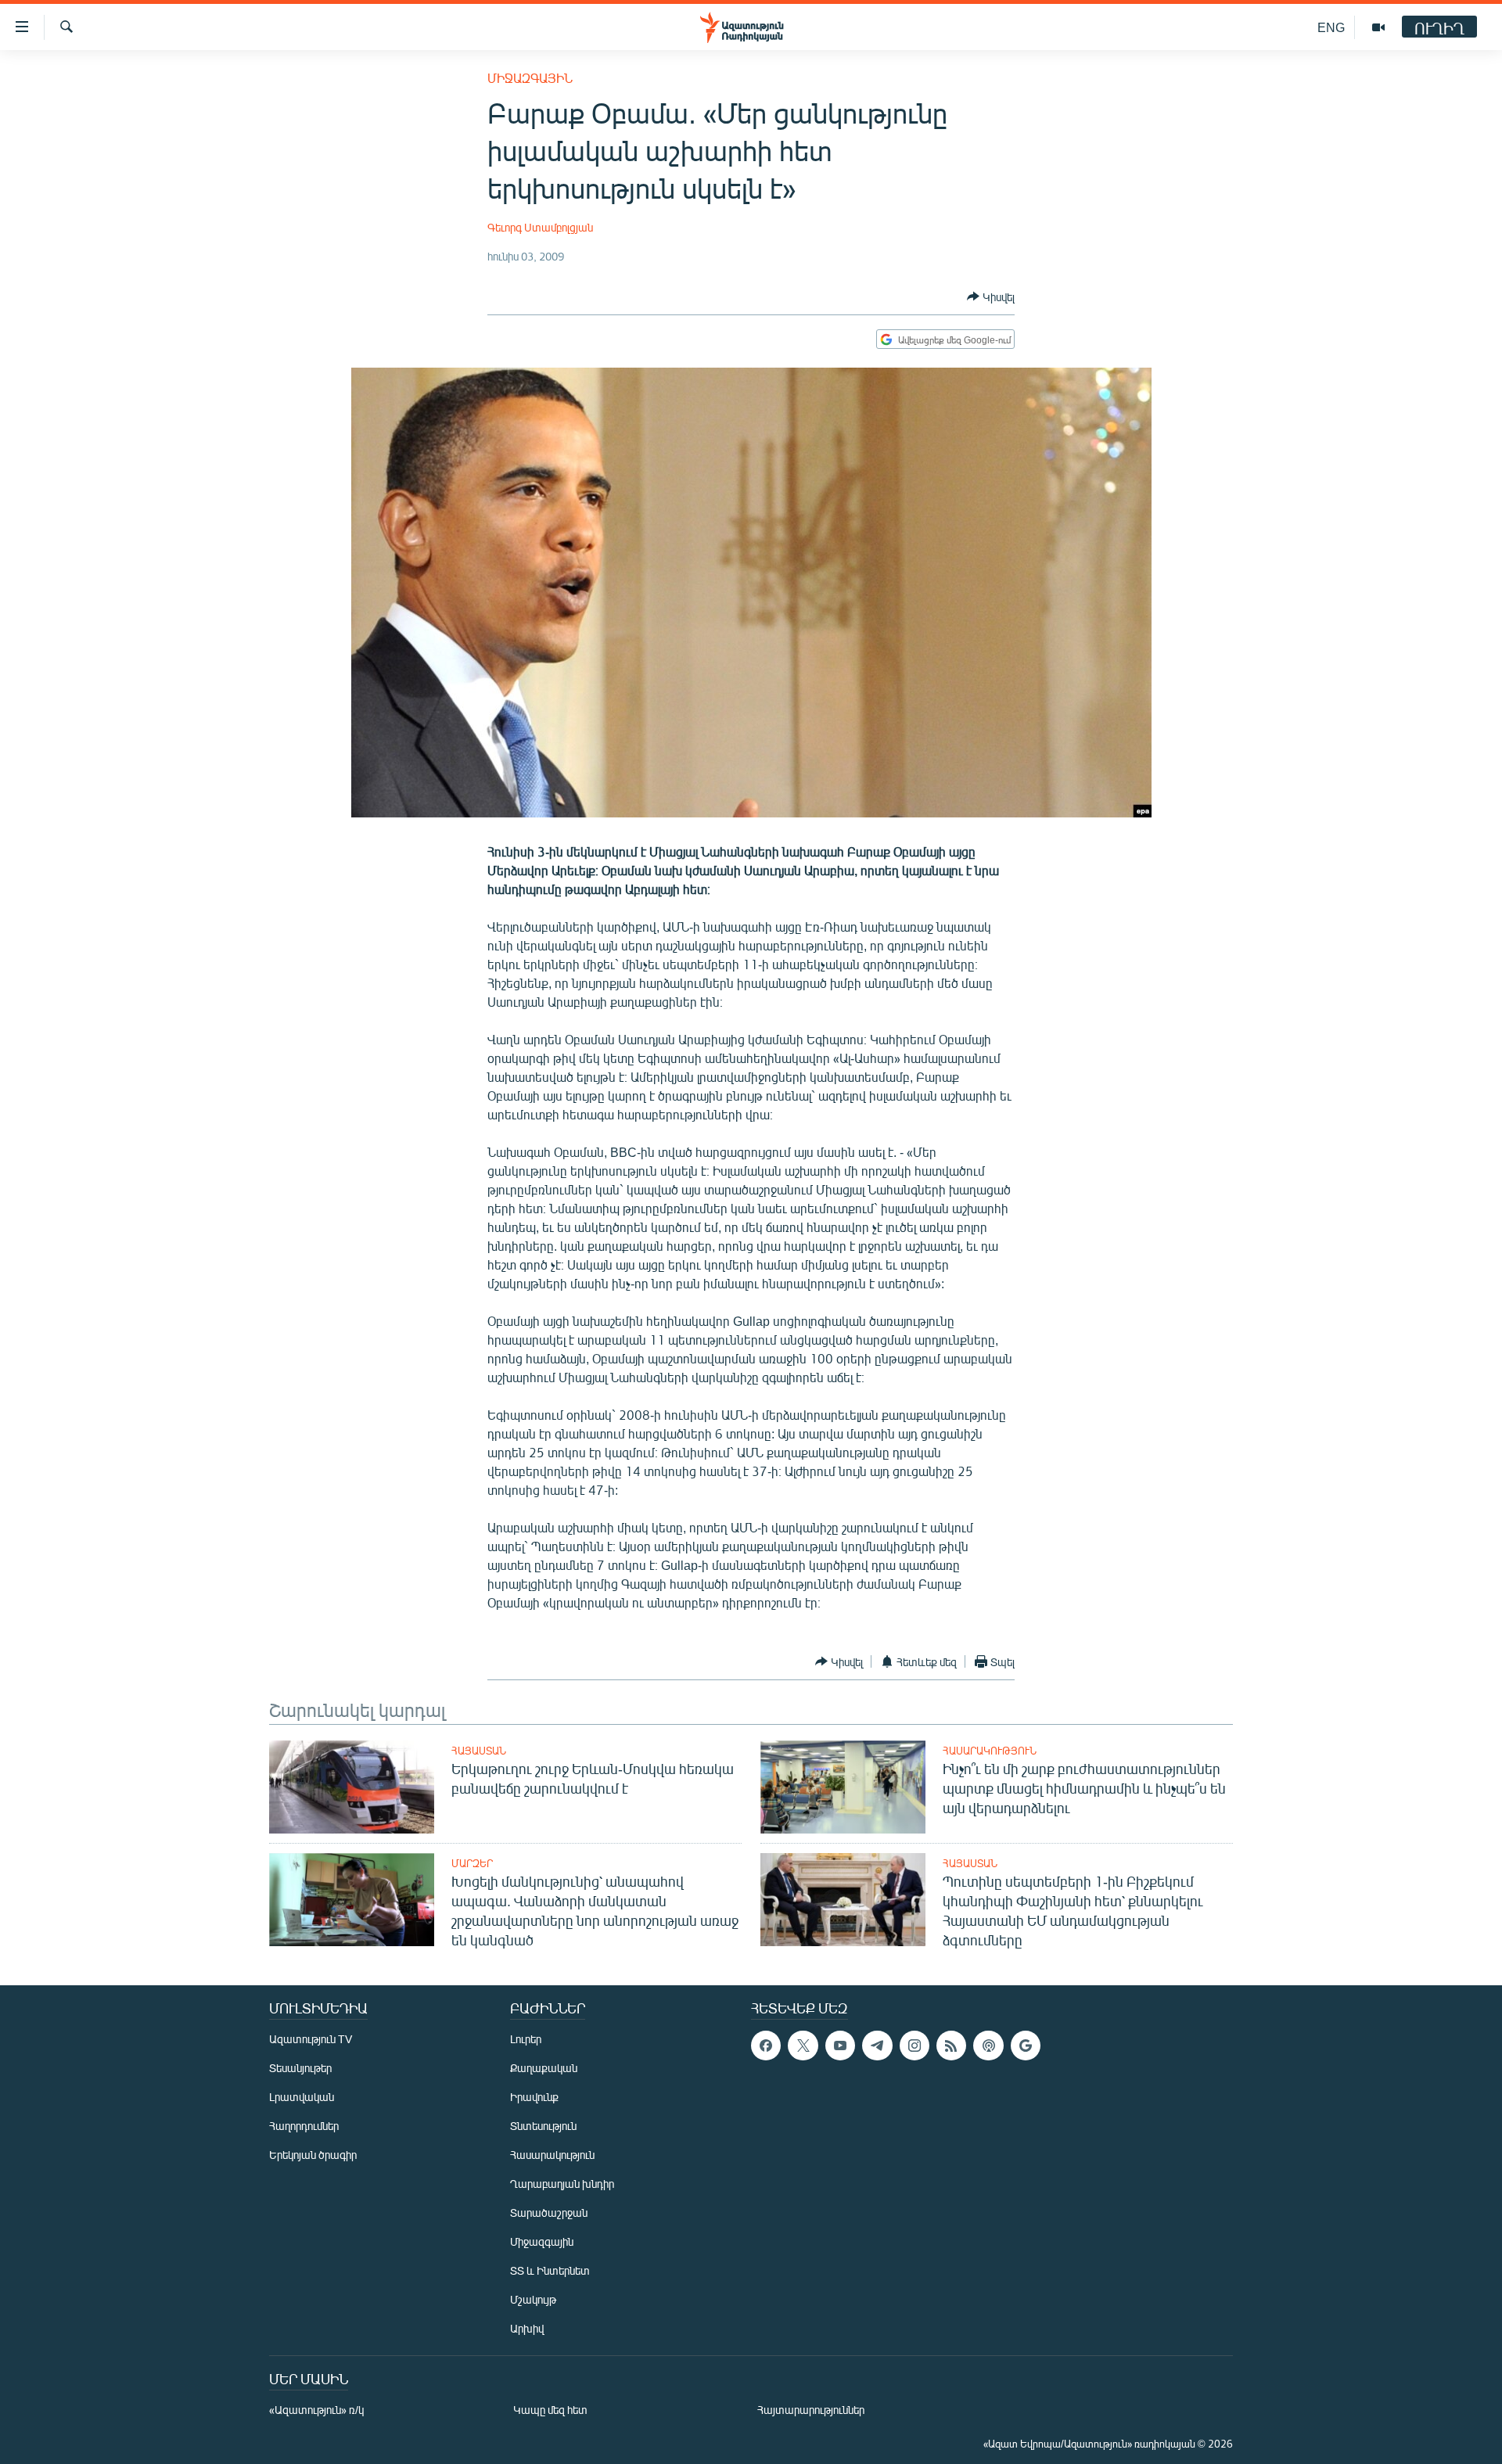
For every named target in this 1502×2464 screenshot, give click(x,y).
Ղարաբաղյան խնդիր (562, 2184)
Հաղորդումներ (304, 2126)
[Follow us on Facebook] (766, 2046)
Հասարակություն (990, 1751)
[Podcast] (988, 2046)
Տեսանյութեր (300, 2068)
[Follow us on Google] (1026, 2046)
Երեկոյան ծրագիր (313, 2155)
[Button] (991, 296)
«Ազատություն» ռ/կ (316, 2410)
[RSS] (951, 2046)
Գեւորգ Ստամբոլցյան (540, 227)
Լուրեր (526, 2039)
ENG (1331, 27)
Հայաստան (479, 1751)
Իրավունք (534, 2097)
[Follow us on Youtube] (840, 2046)
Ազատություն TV (311, 2039)
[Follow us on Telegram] (877, 2046)
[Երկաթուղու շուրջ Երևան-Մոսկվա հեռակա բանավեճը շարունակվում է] (352, 1787)
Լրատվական (302, 2097)
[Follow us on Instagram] (914, 2046)
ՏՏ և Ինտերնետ (550, 2270)
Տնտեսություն (543, 2126)
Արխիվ (527, 2328)
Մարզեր (472, 1863)
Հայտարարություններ (811, 2410)
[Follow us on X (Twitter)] (803, 2046)
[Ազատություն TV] (1378, 27)
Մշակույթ (533, 2299)
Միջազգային (530, 78)
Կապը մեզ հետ (550, 2410)
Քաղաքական (544, 2068)
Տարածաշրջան (549, 2213)
